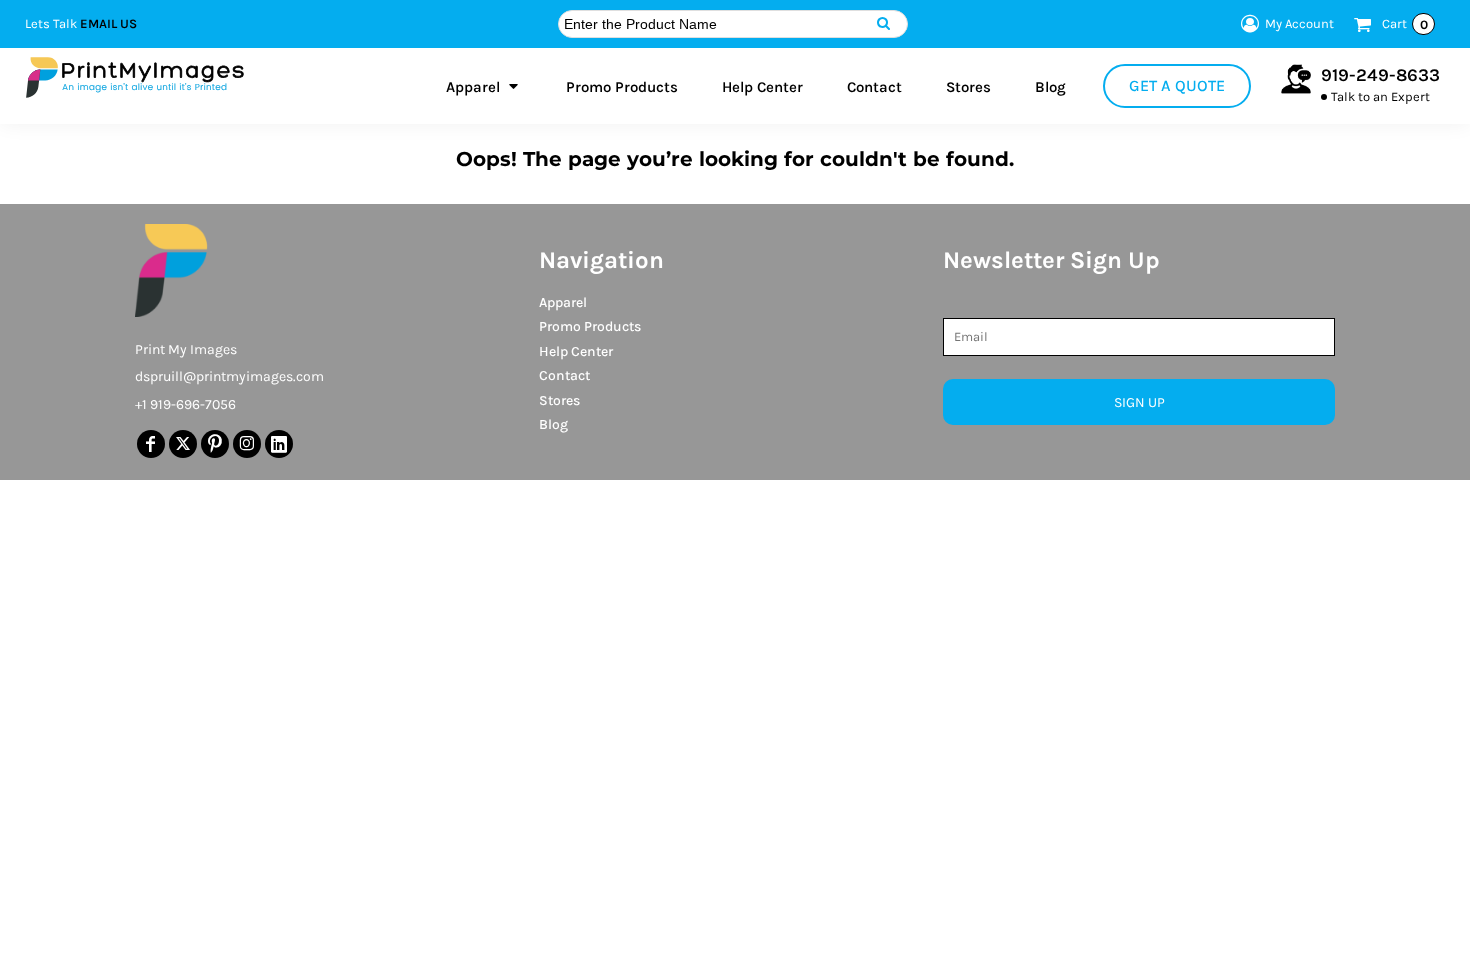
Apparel (563, 302)
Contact (564, 375)
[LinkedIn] (279, 444)
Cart (1405, 24)
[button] (484, 86)
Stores (559, 400)
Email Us (108, 23)
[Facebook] (151, 444)
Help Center (576, 351)
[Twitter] (183, 444)
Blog (553, 424)
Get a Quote (1177, 85)
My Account (1299, 23)
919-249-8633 (1380, 75)
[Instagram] (247, 444)
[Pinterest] (215, 444)
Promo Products (590, 326)
